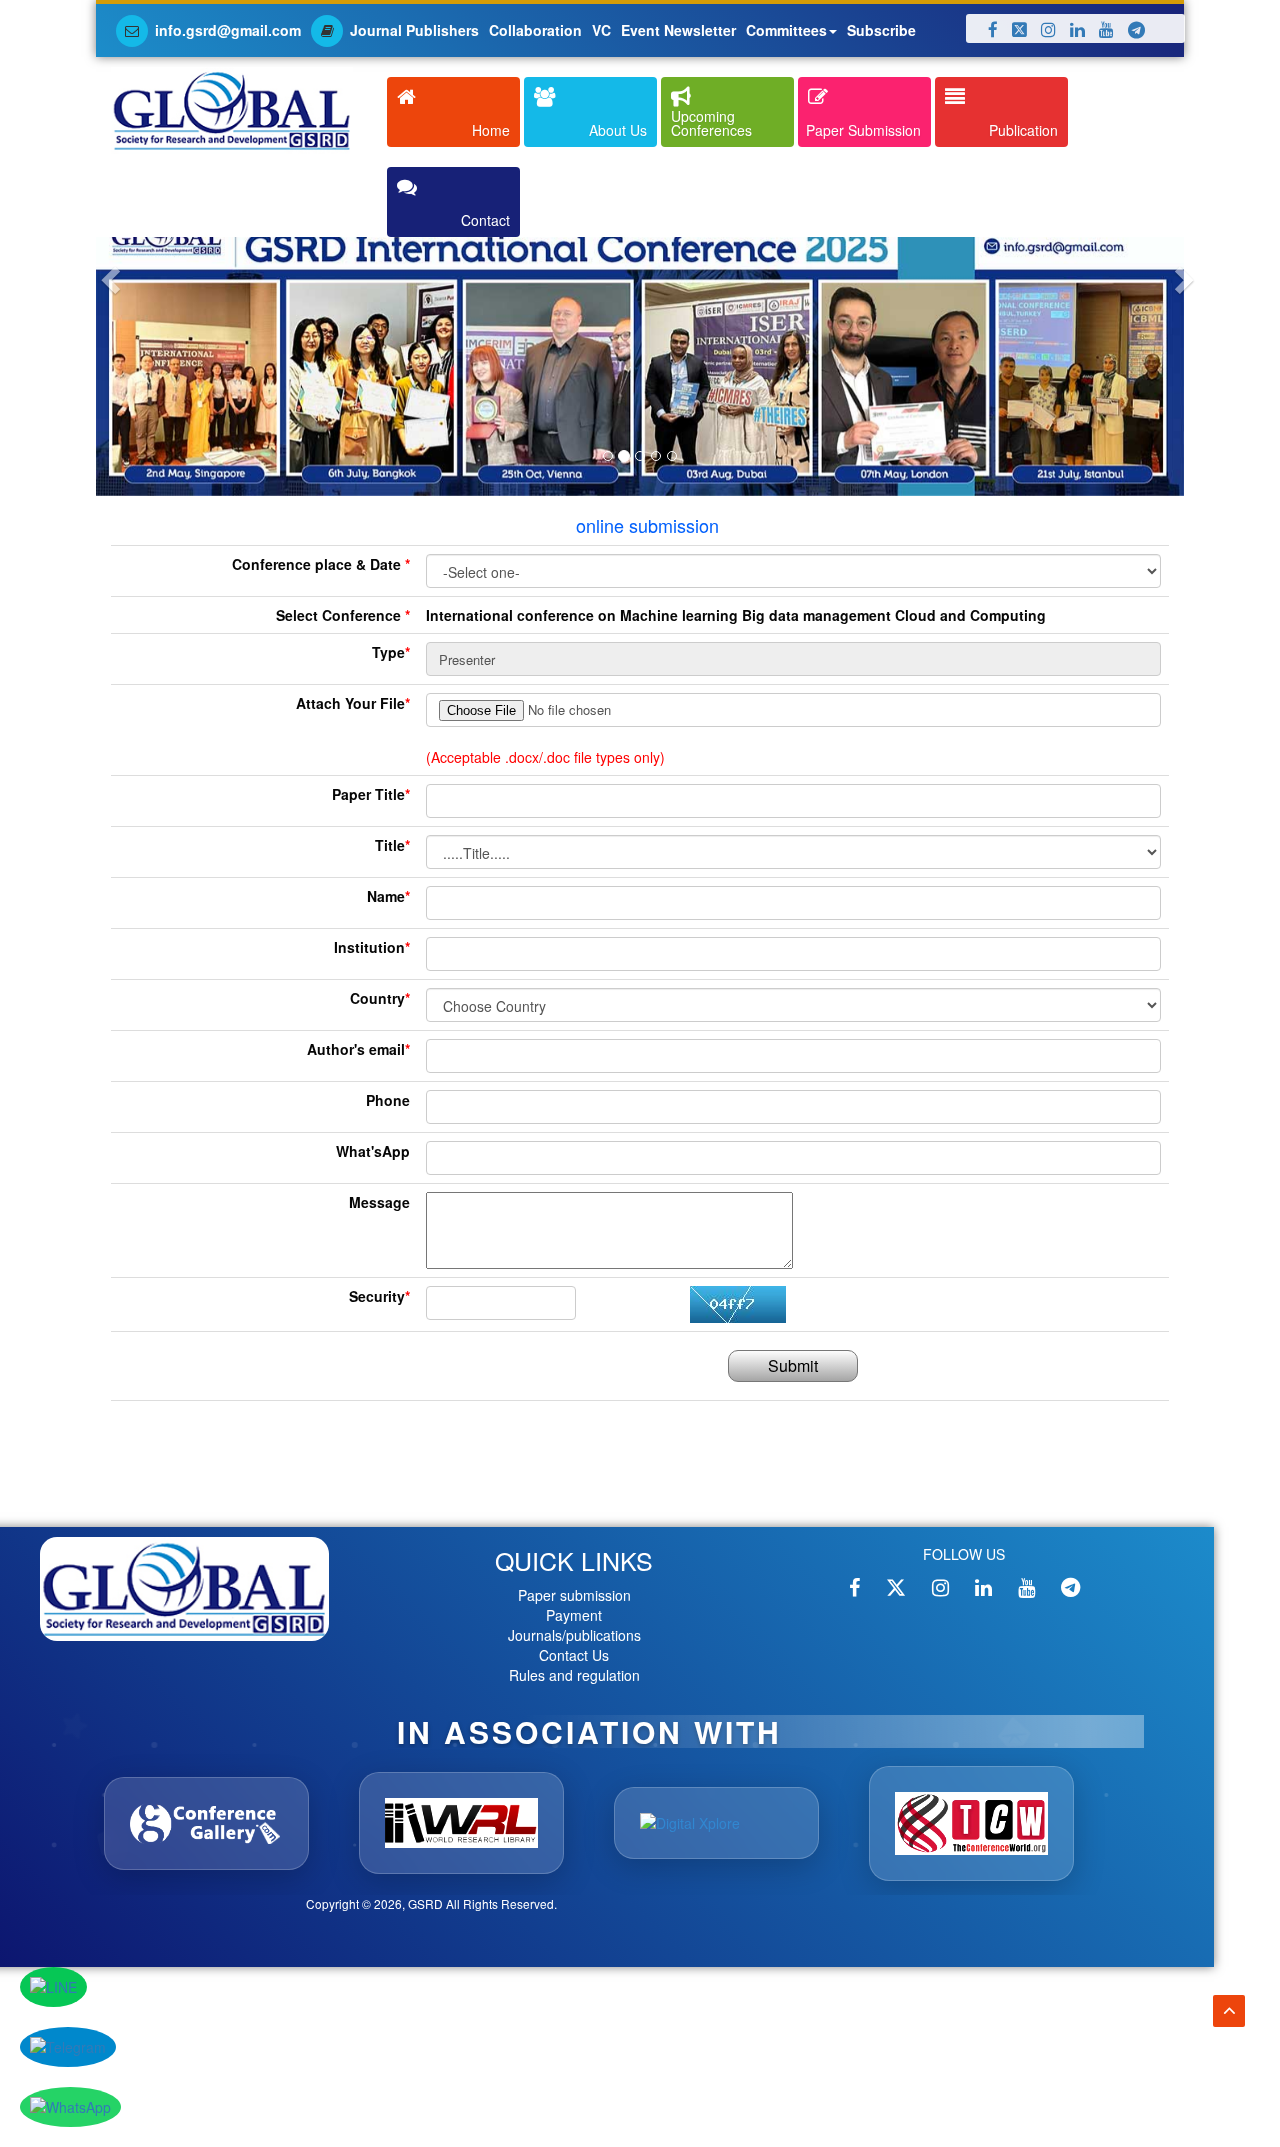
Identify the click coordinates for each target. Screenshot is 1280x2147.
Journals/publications (574, 1635)
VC (601, 30)
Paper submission (574, 1595)
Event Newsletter (678, 30)
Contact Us (574, 1655)
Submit (793, 1365)
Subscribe (881, 30)
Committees (786, 30)
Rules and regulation (574, 1675)
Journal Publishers (414, 30)
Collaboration (535, 30)
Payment (574, 1615)
